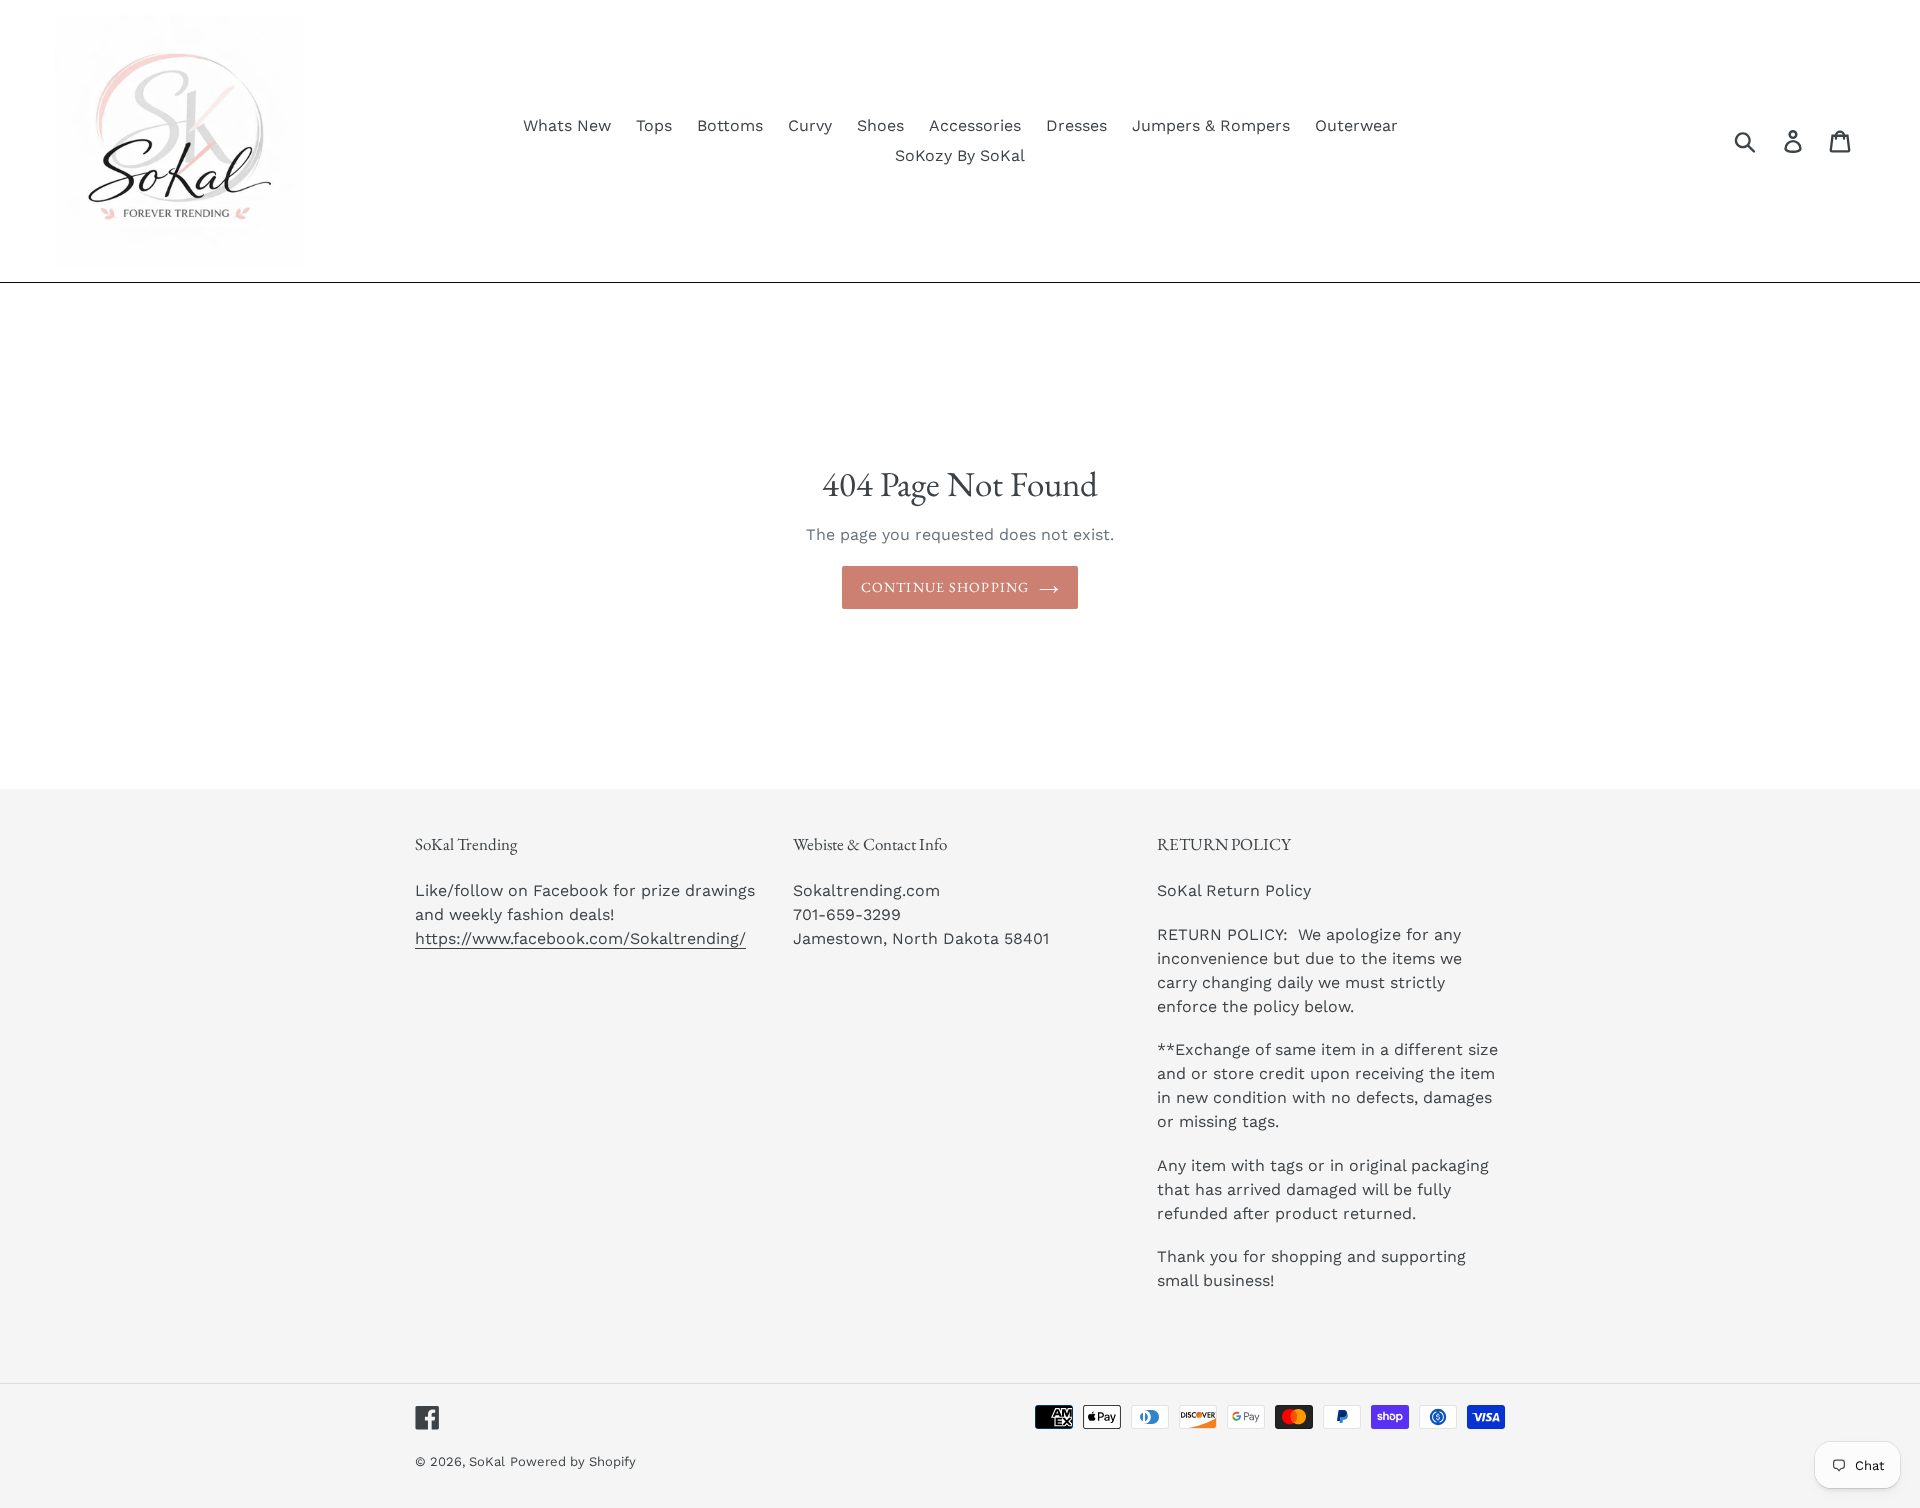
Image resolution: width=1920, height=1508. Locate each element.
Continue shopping (945, 587)
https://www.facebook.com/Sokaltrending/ (580, 938)
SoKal (487, 1461)
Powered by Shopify (573, 1461)
